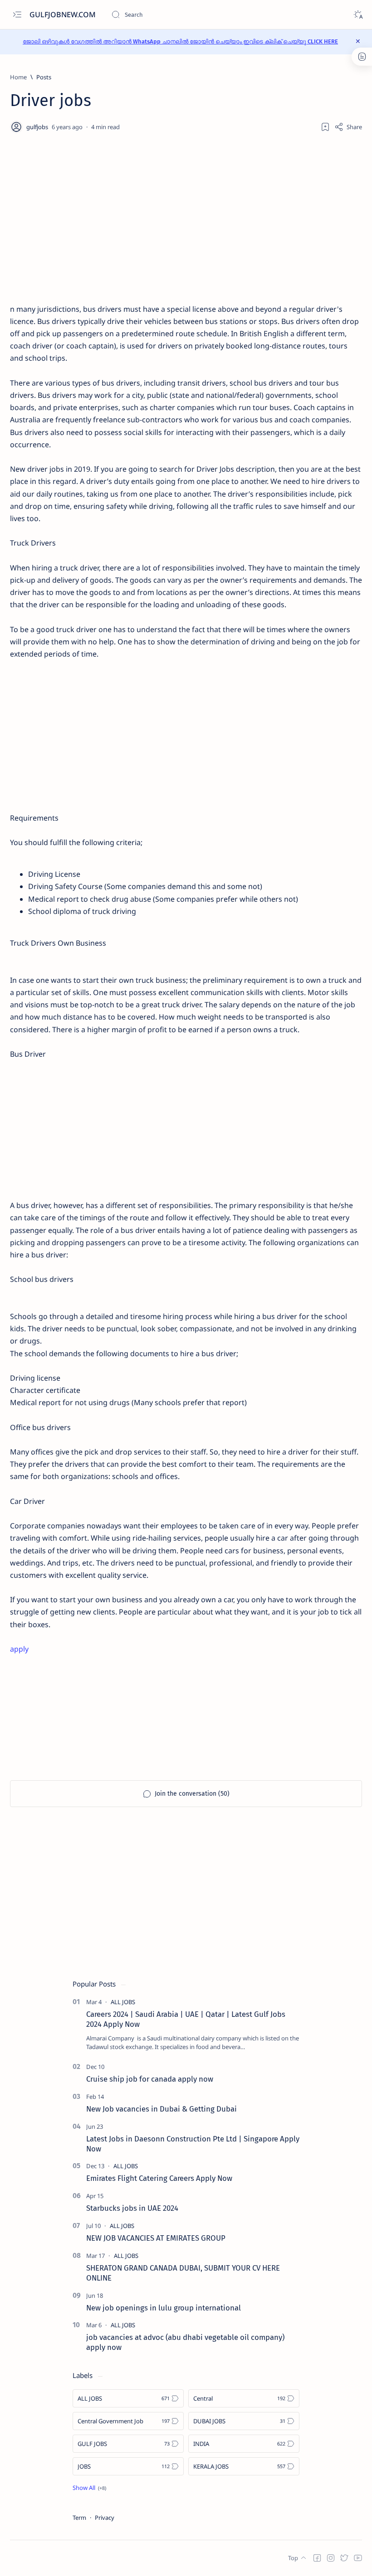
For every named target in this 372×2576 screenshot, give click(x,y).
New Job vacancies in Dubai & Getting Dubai (162, 2109)
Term (79, 2518)
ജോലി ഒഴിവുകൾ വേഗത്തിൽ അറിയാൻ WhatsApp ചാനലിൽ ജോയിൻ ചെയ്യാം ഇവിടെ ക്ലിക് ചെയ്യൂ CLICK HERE (180, 41)
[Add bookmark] (325, 127)
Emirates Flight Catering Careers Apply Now (159, 2178)
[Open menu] (17, 15)
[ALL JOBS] (123, 2002)
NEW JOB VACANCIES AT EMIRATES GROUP (156, 2238)
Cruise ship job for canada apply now (150, 2079)
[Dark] (358, 15)
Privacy (105, 2518)
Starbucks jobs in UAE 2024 (132, 2208)
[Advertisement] (186, 227)
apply (19, 1649)
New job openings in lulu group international (164, 2308)
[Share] (348, 127)
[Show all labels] (89, 2488)
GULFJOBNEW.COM (64, 14)
